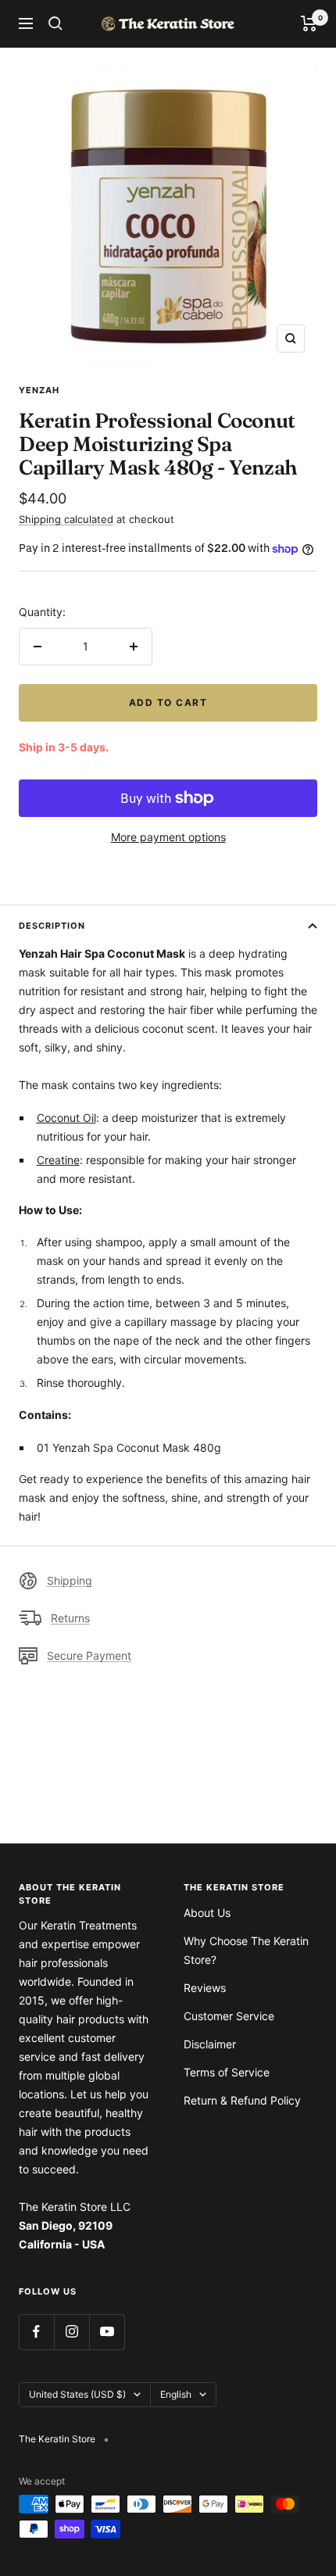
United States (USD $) (77, 2394)
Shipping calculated (66, 519)
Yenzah (39, 390)
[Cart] (309, 23)
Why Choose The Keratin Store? (246, 1950)
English (176, 2394)
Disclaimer (210, 2044)
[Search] (55, 23)
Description (52, 926)
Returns (70, 1618)
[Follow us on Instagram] (71, 2332)
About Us (207, 1913)
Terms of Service (227, 2072)
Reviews (205, 1988)
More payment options (168, 837)
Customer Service (229, 2016)
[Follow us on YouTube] (107, 2332)
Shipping (70, 1580)
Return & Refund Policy (242, 2100)
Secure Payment (89, 1655)
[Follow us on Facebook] (36, 2332)
